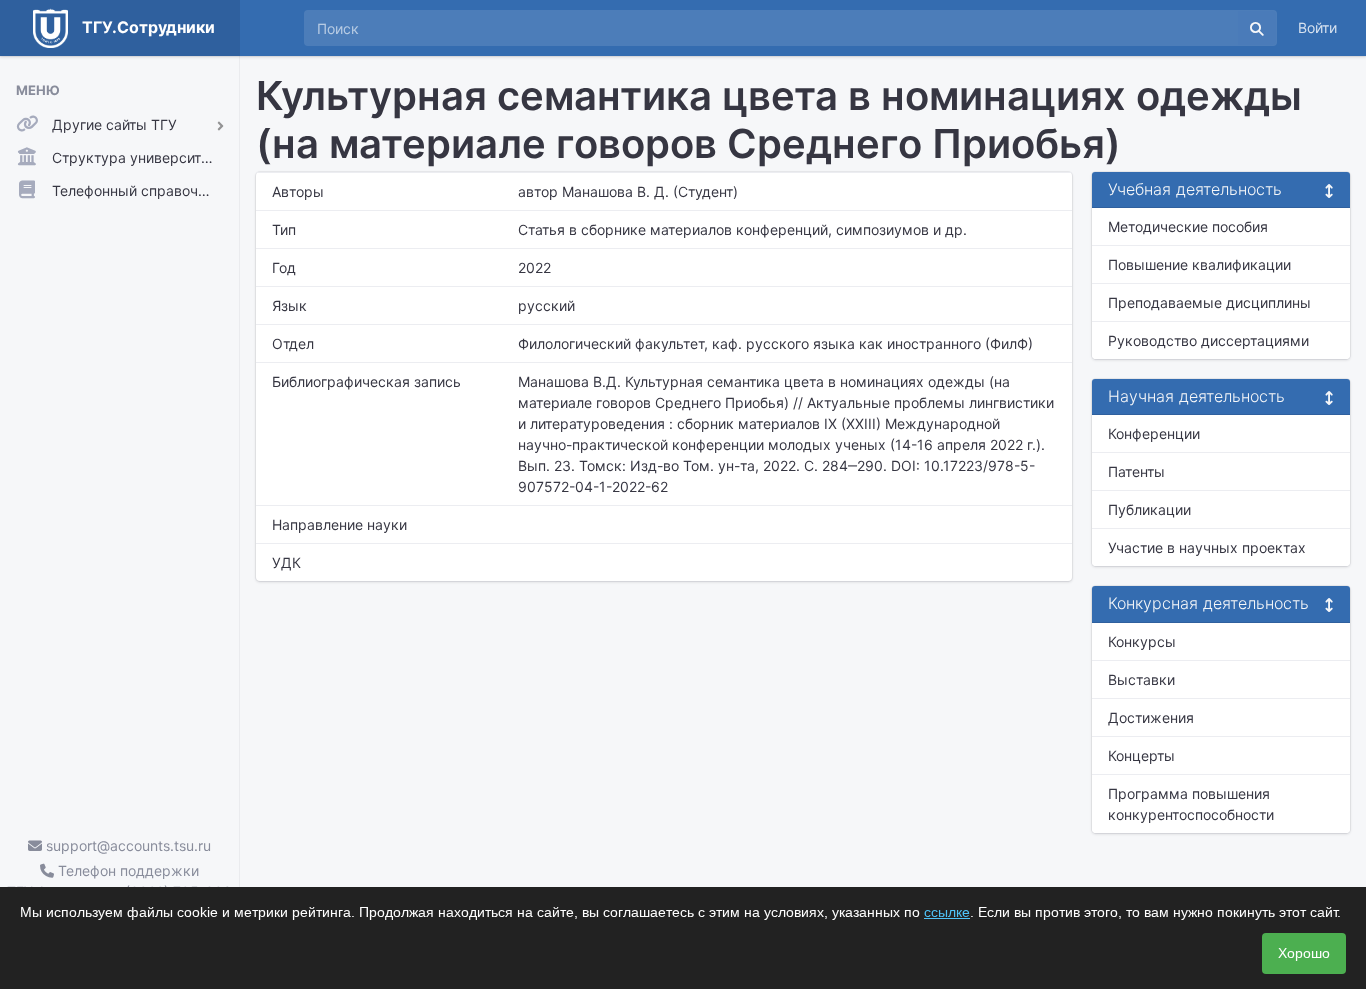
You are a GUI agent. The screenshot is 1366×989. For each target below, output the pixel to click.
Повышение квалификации (1199, 264)
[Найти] (1257, 28)
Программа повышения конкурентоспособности (1191, 804)
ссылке (947, 912)
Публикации (1149, 509)
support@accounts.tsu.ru (126, 845)
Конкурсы (1142, 641)
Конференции (1154, 433)
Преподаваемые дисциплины (1209, 302)
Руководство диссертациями (1208, 340)
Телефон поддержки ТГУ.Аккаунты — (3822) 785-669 (119, 881)
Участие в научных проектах (1207, 547)
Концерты (1141, 755)
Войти (1317, 27)
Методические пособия (1188, 226)
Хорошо (1304, 953)
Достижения (1151, 717)
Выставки (1141, 679)
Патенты (1136, 471)
